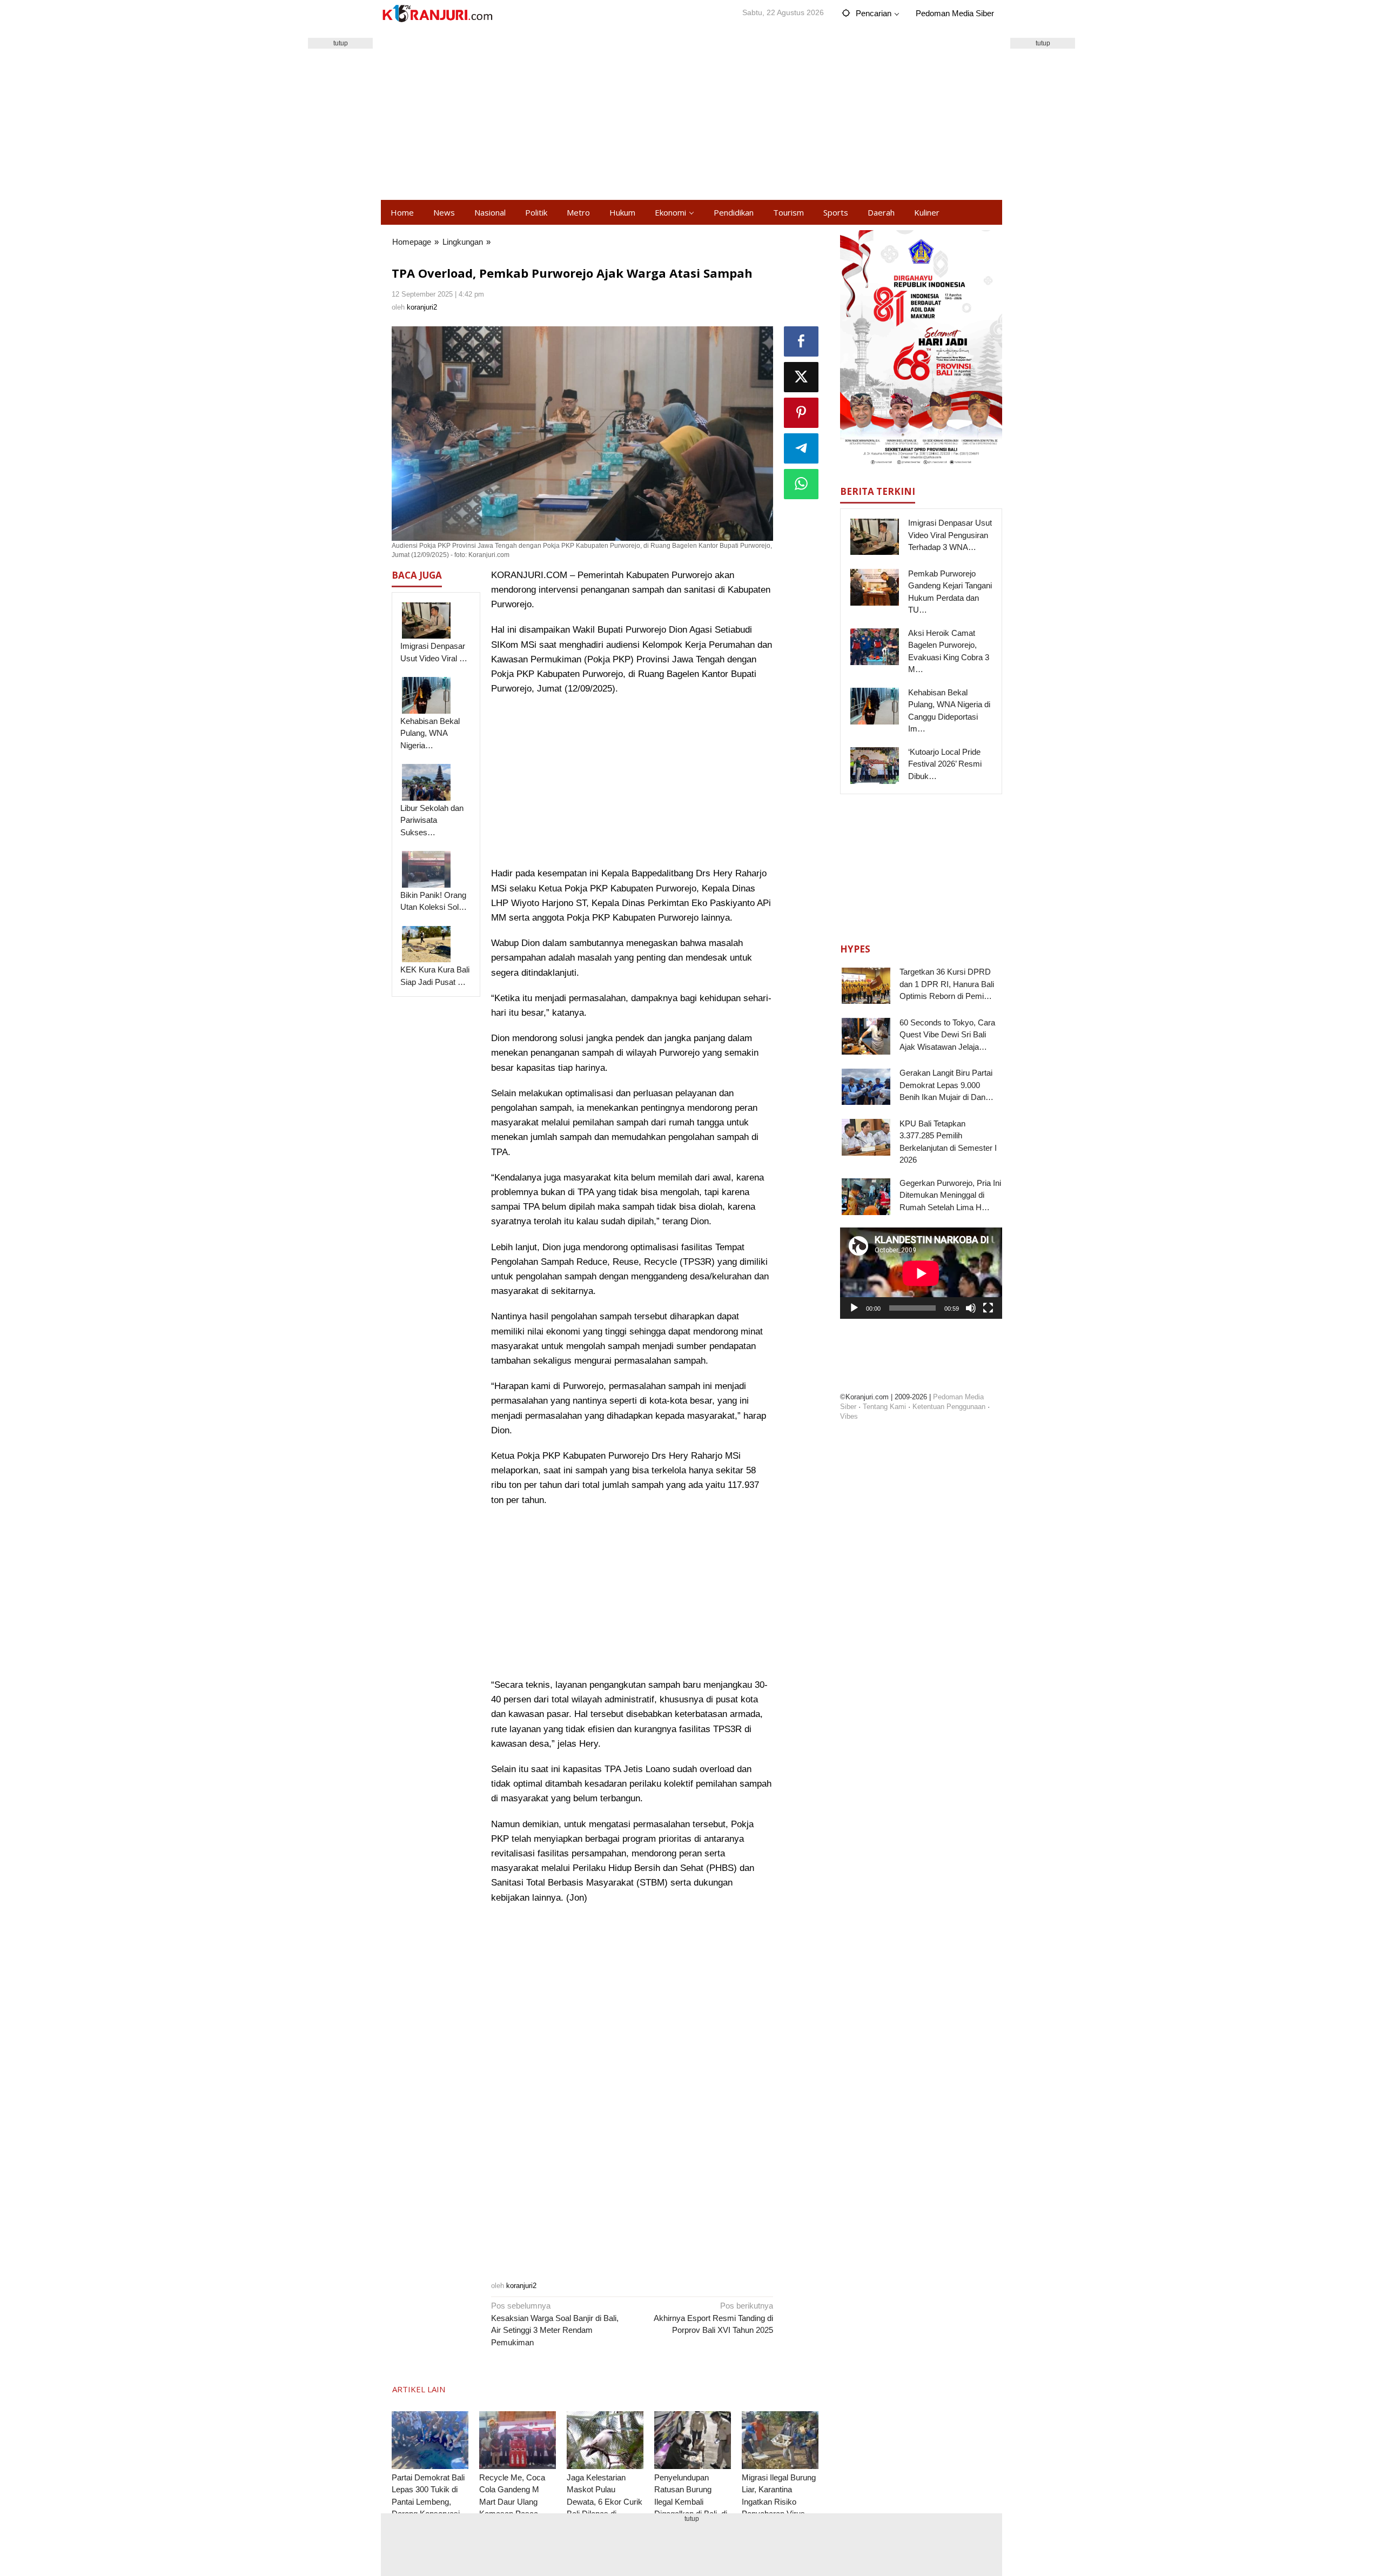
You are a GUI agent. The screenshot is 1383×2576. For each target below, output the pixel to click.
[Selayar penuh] (988, 1307)
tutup (341, 43)
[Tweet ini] (801, 377)
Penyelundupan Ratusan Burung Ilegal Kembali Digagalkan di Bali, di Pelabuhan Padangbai (693, 2502)
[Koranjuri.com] (437, 14)
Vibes (849, 1416)
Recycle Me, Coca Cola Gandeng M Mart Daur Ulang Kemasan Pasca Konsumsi (512, 2502)
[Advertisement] (691, 113)
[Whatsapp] (801, 484)
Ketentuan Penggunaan (949, 1407)
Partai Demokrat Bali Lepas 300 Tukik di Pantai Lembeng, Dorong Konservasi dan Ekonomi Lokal (428, 2502)
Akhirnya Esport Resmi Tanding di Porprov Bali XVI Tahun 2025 (713, 2318)
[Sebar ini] (801, 341)
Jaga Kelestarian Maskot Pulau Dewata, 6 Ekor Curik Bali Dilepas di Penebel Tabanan (605, 2502)
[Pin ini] (801, 413)
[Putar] (854, 1307)
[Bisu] (971, 1307)
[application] (921, 1273)
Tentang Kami (884, 1407)
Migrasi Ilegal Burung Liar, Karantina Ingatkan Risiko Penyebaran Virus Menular (779, 2502)
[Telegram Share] (801, 448)
